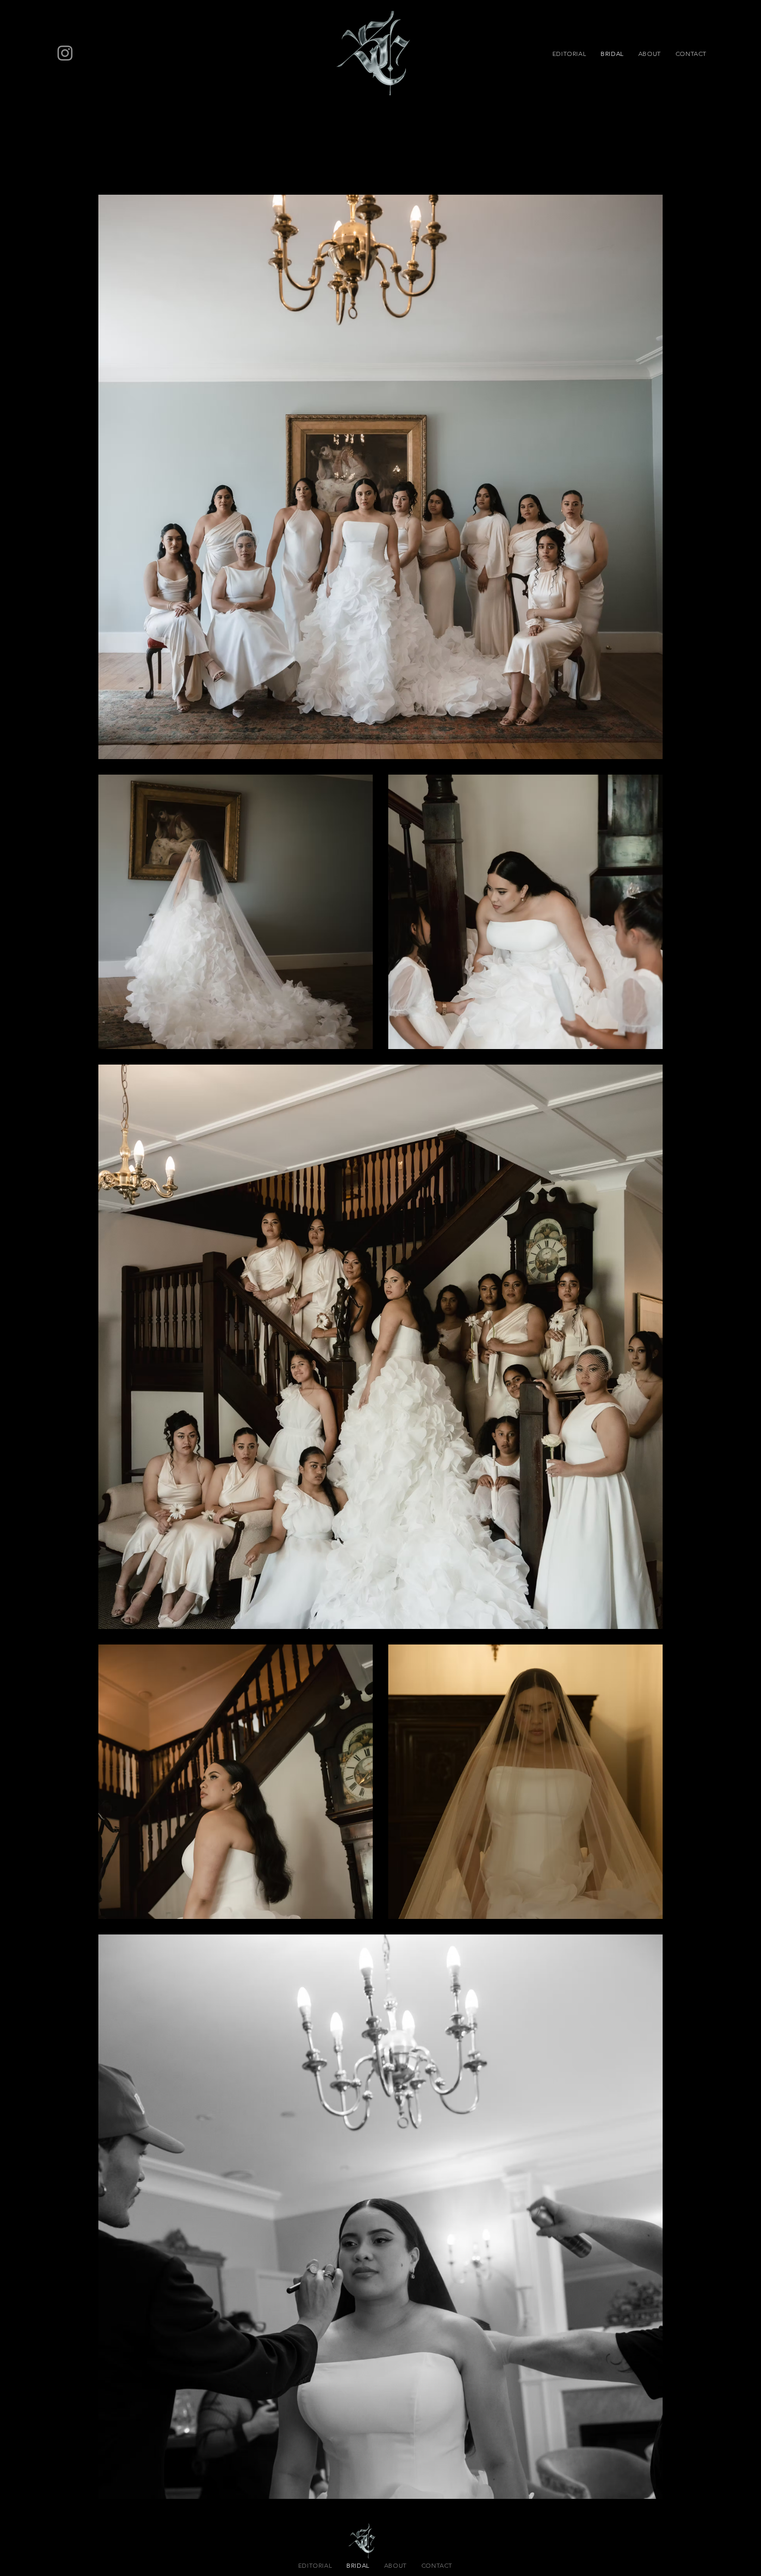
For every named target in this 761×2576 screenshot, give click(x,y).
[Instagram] (65, 53)
